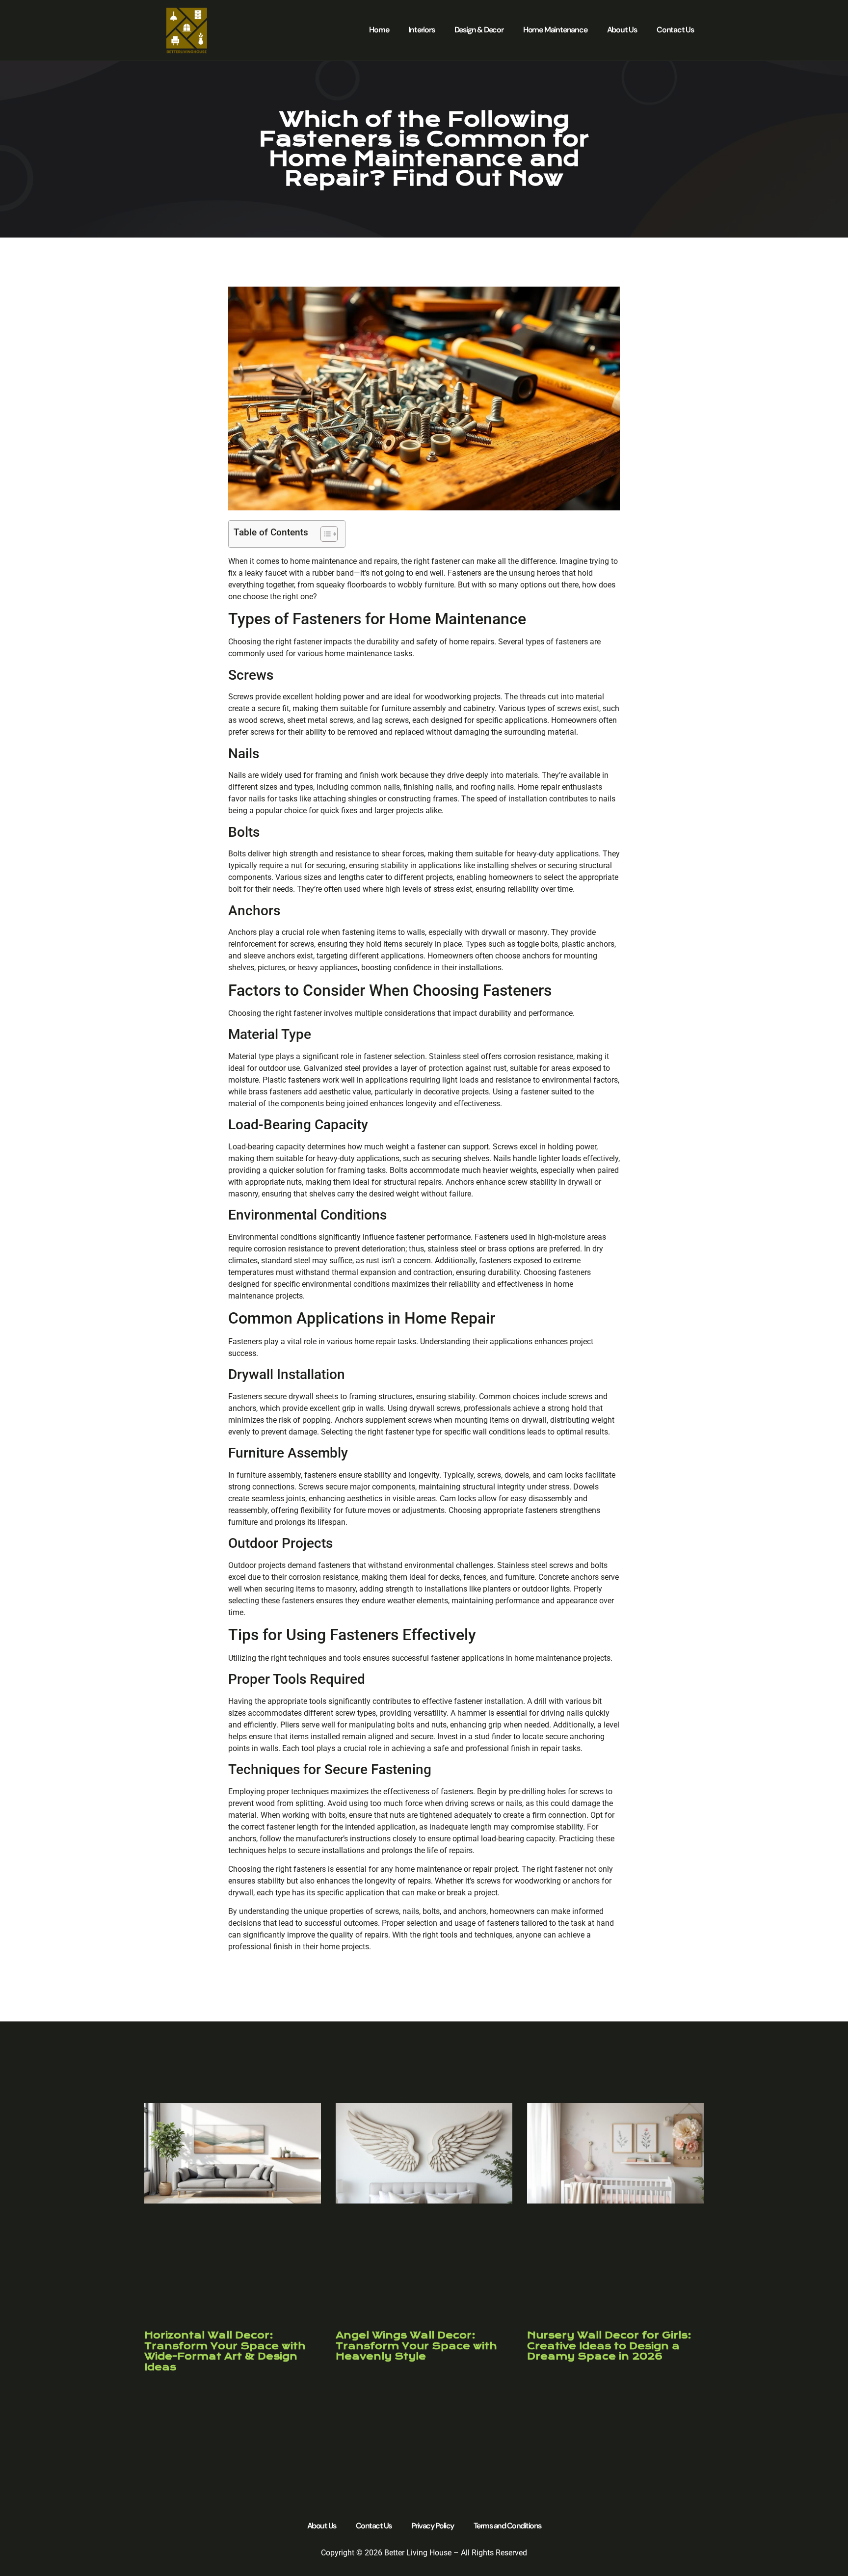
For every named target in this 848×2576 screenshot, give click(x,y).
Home (379, 30)
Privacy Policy (433, 2526)
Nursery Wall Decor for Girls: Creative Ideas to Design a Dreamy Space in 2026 (609, 2346)
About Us (622, 30)
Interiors (421, 30)
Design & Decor (479, 30)
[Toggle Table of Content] (324, 534)
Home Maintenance (555, 30)
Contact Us (675, 30)
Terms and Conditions (507, 2526)
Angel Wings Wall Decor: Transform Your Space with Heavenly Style (416, 2346)
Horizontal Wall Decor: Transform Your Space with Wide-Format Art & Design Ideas (225, 2351)
